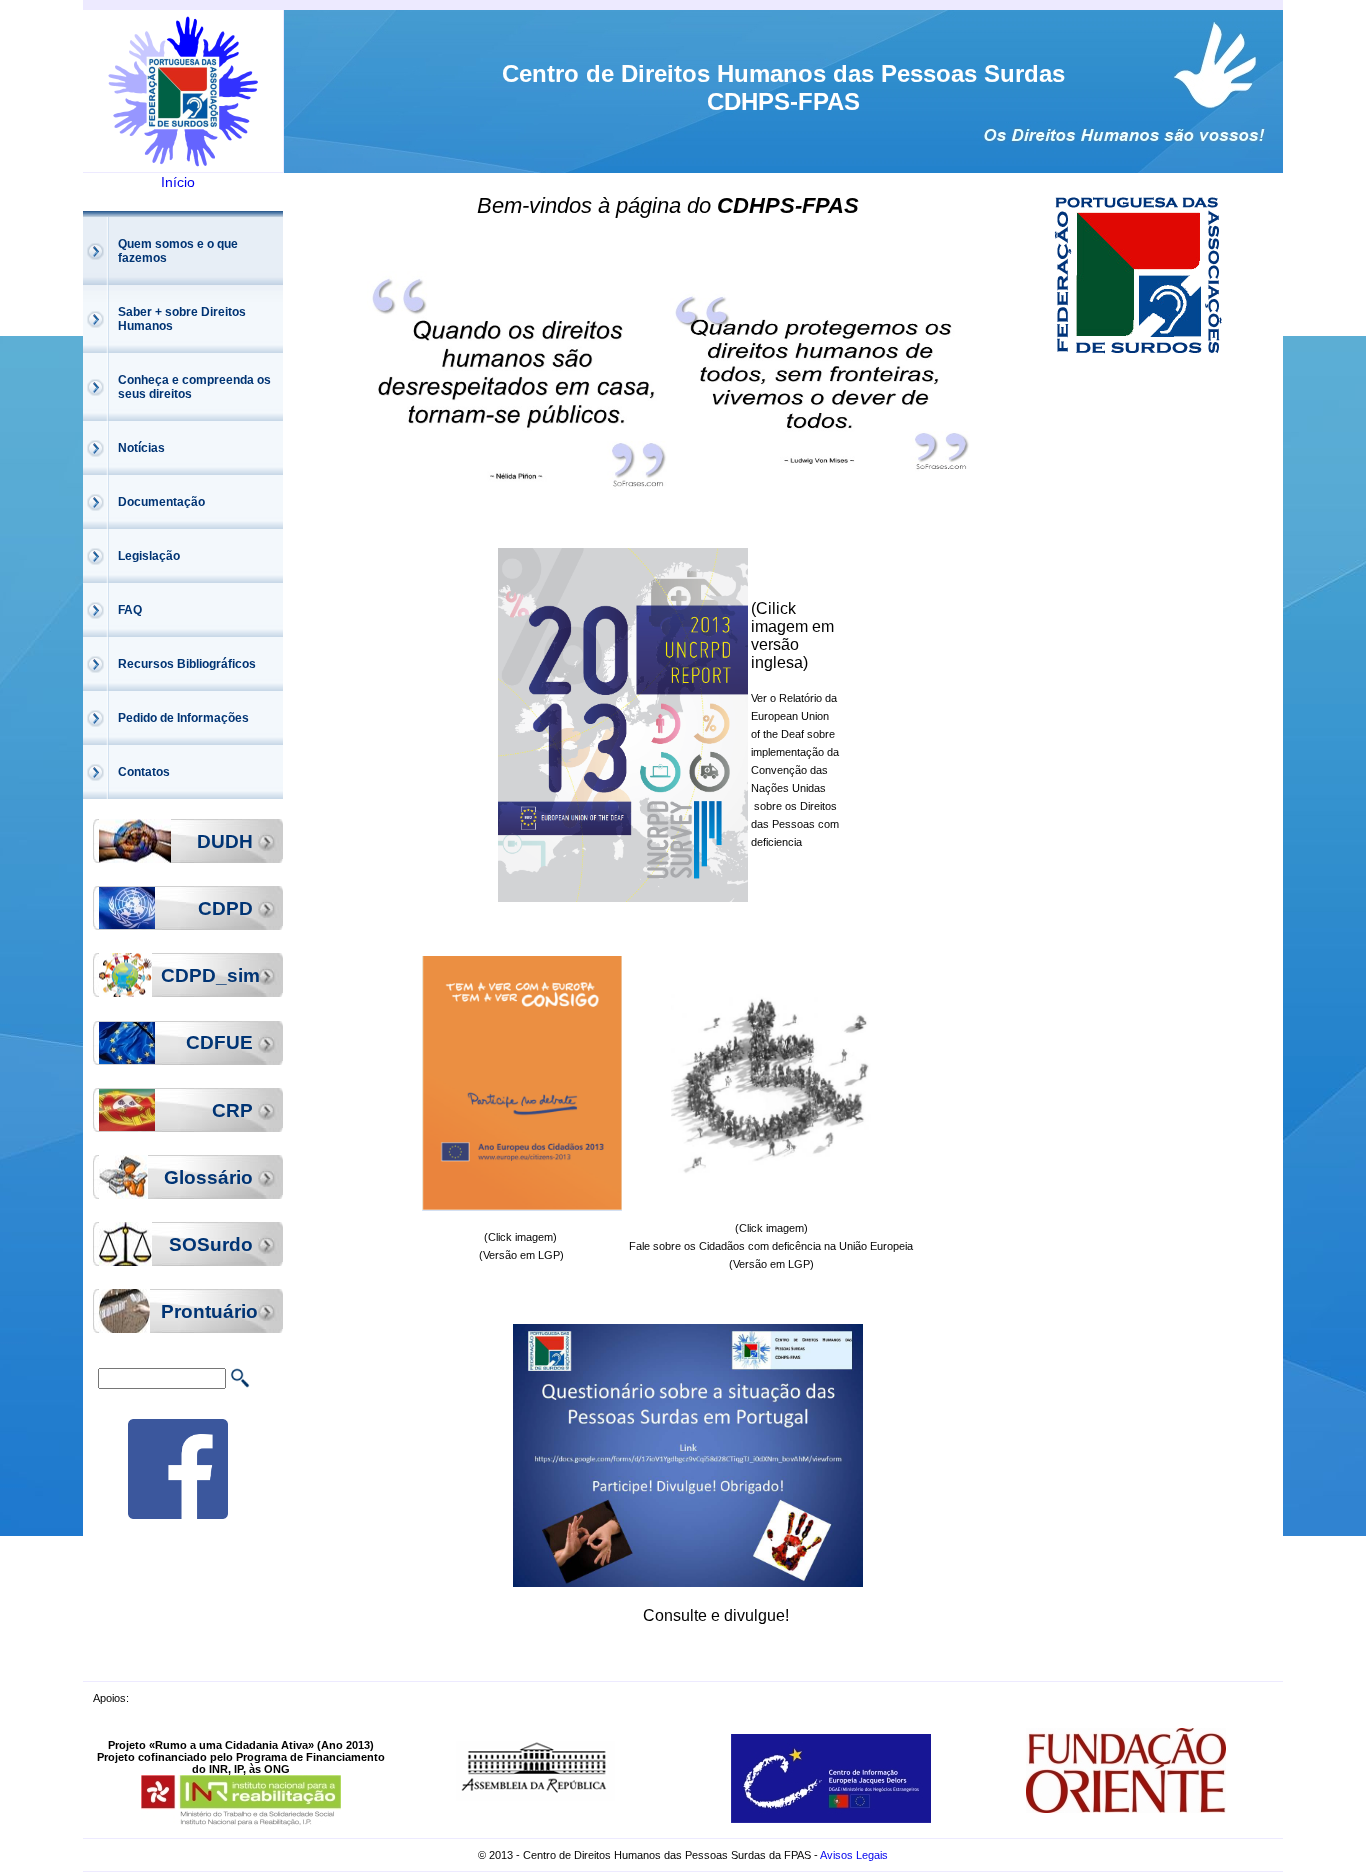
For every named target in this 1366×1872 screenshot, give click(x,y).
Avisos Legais (854, 1855)
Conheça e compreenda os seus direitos (194, 387)
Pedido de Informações (183, 718)
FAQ (130, 610)
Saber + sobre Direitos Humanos (182, 319)
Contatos (144, 772)
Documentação (161, 502)
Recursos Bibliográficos (187, 664)
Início (178, 182)
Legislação (149, 556)
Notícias (141, 448)
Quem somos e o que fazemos (178, 251)
